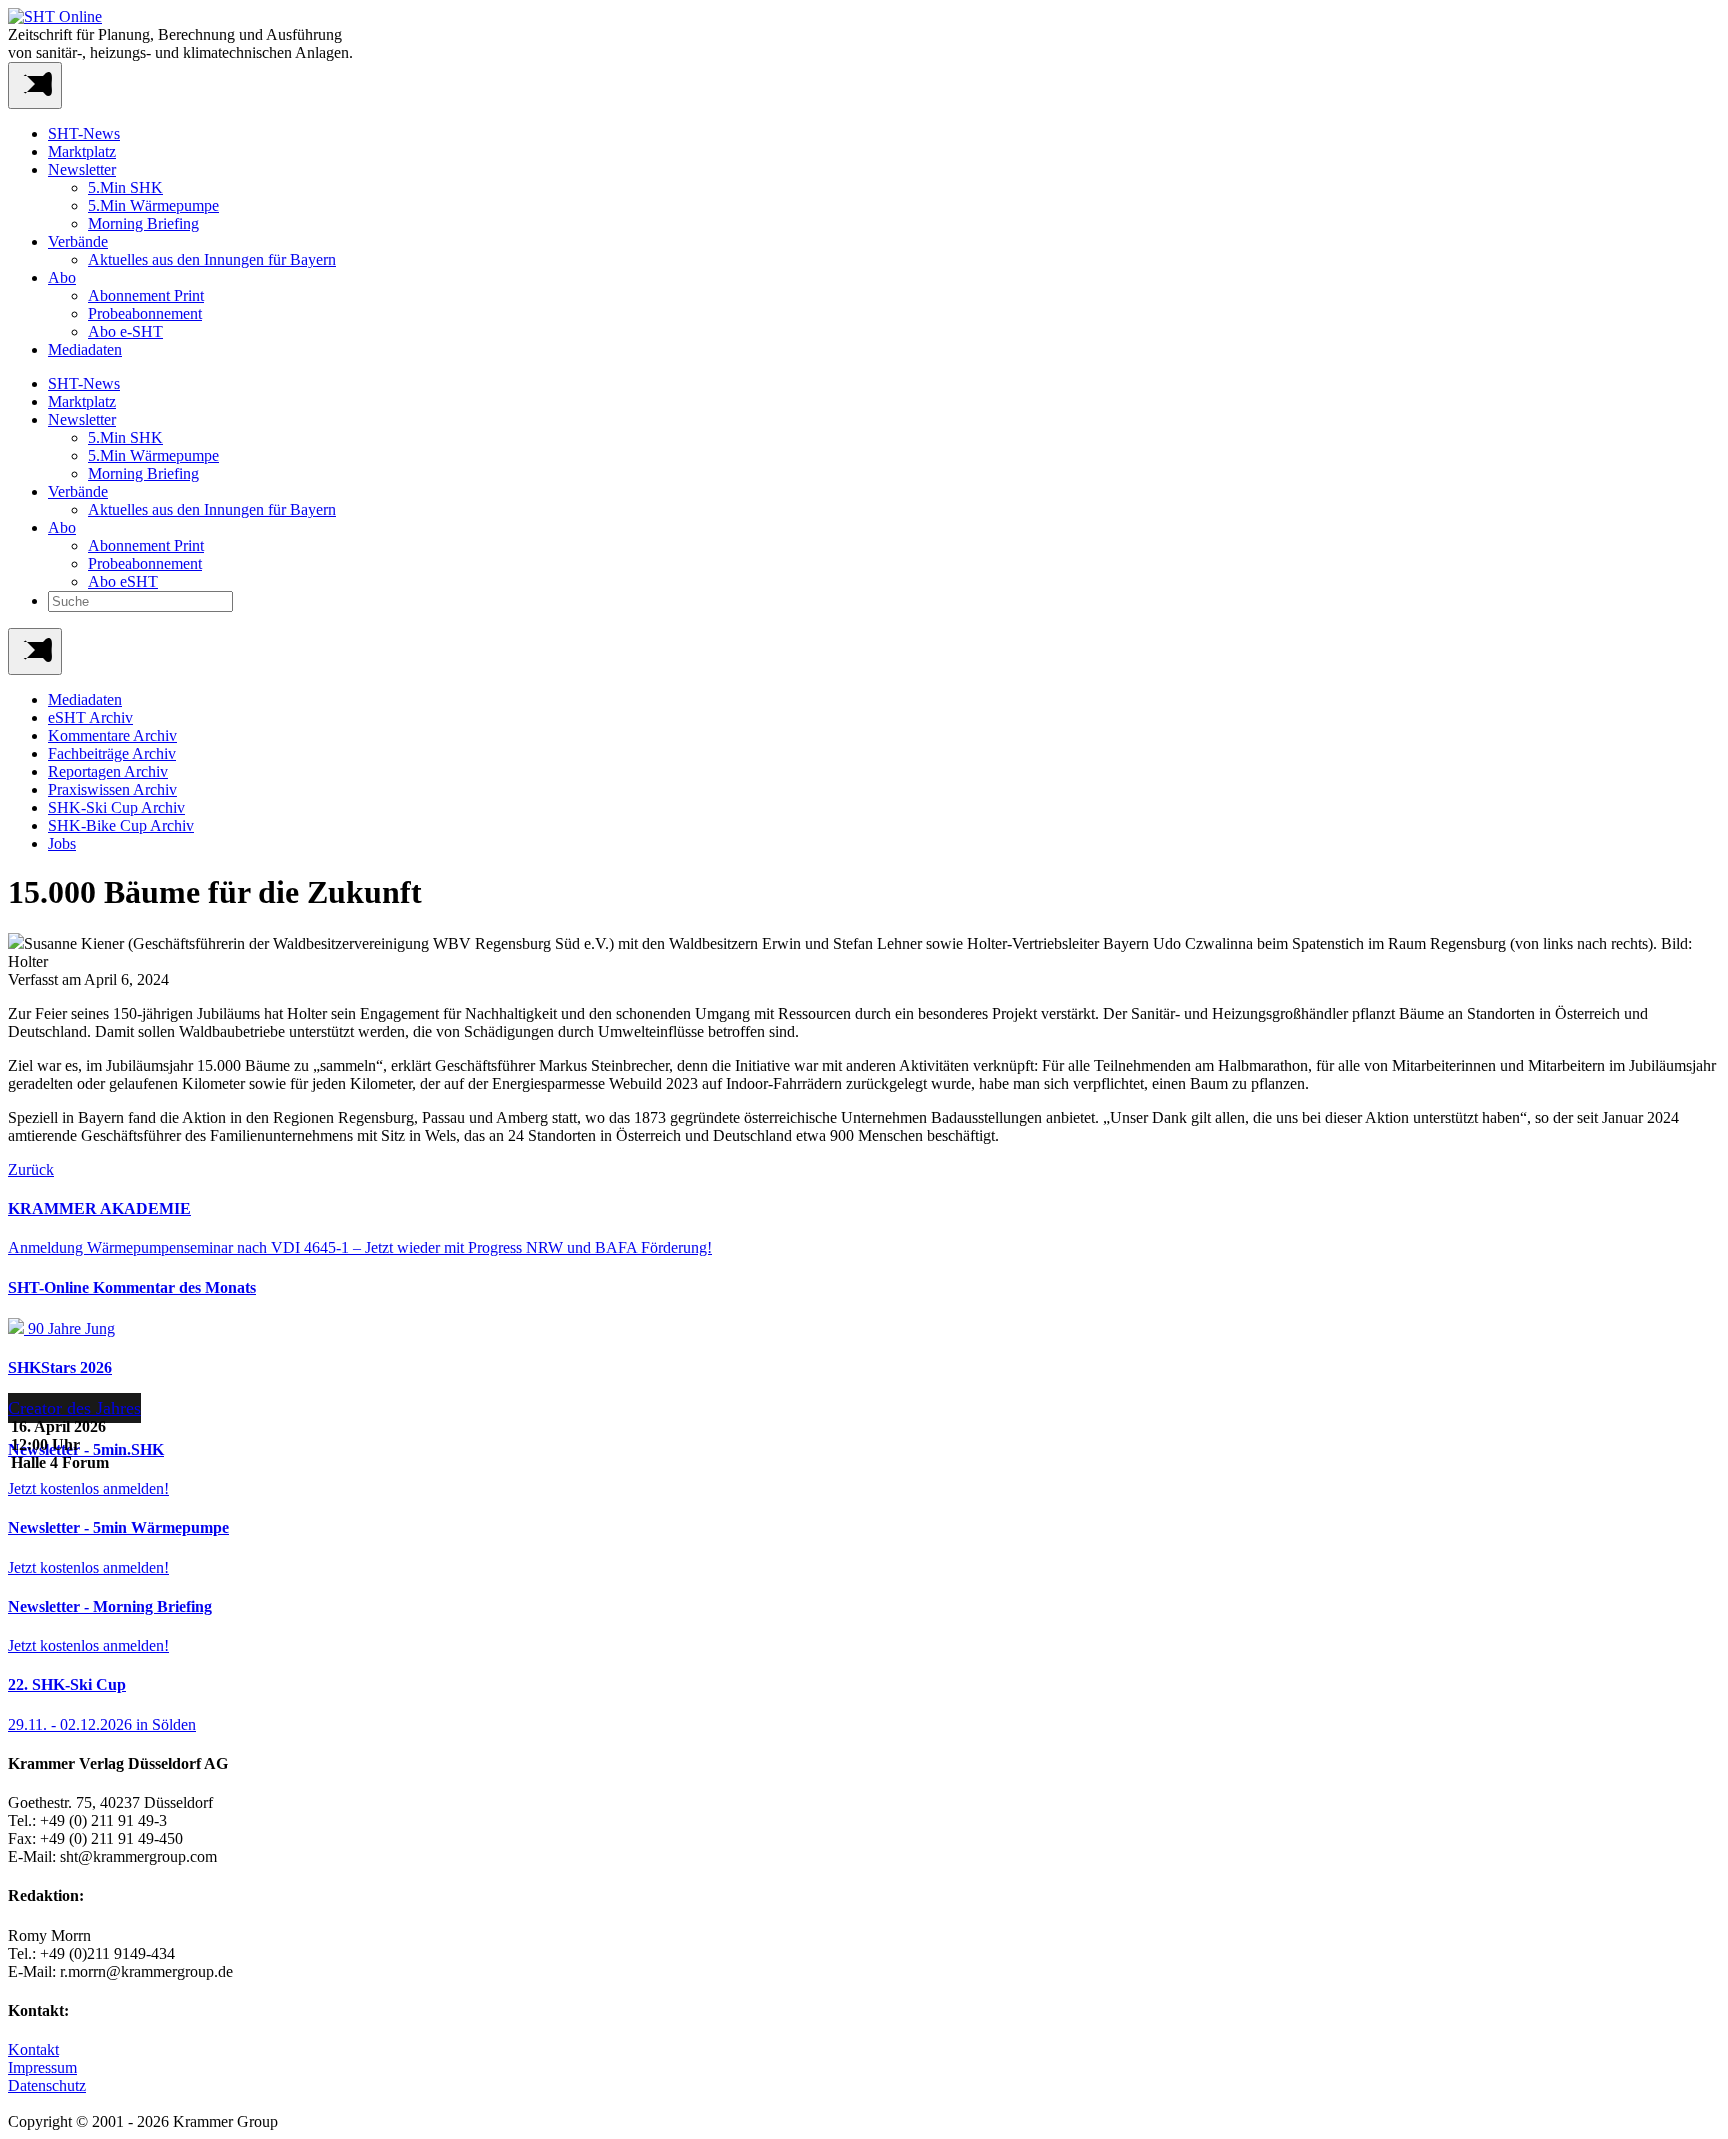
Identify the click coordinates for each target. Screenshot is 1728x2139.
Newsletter (82, 169)
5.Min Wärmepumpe (153, 205)
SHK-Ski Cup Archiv (116, 807)
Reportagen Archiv (108, 771)
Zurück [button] (31, 1169)
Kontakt (33, 2049)
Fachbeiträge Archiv (112, 753)
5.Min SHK (125, 187)
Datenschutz (47, 2085)
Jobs (62, 843)
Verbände (78, 241)
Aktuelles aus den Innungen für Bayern (212, 259)
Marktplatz (82, 151)
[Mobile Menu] (35, 85)
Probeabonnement (145, 313)
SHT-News (84, 133)
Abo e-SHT (125, 331)
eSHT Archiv (90, 717)
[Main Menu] (35, 651)
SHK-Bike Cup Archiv (121, 825)
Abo (62, 277)
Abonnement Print (146, 295)
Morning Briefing (143, 223)
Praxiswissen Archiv (112, 789)
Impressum (42, 2067)
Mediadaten (85, 349)
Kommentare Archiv (112, 735)
